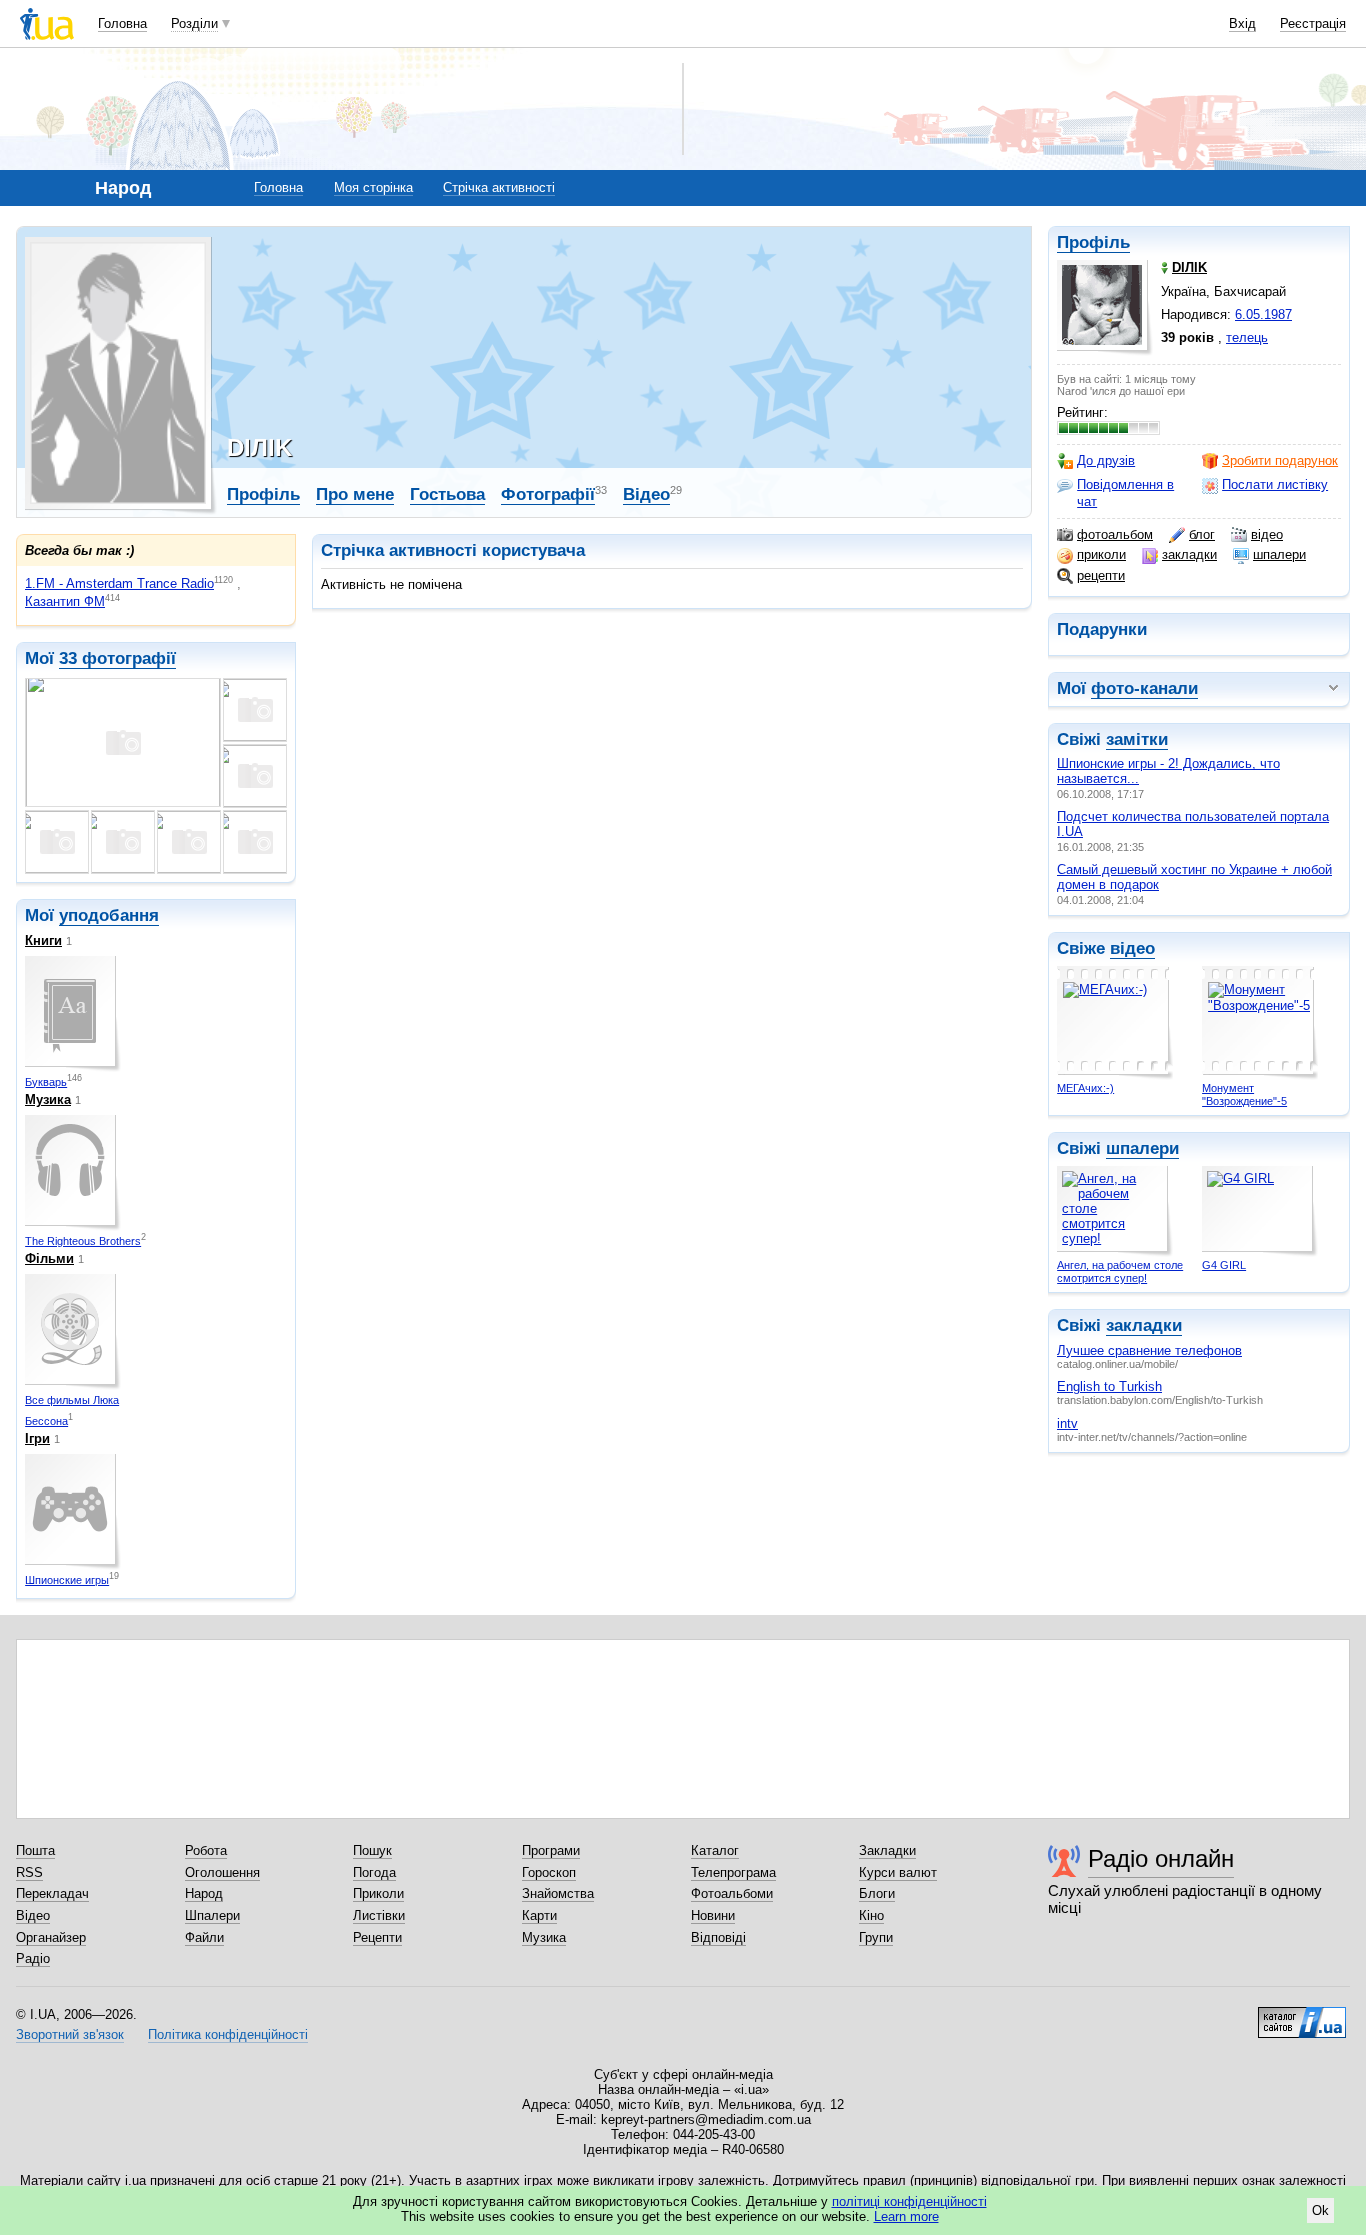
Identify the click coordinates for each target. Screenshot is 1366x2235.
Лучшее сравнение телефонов (1149, 1350)
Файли (204, 1937)
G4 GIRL (1224, 1265)
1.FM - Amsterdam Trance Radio (119, 583)
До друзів (1106, 460)
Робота (206, 1850)
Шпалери (212, 1915)
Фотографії (548, 494)
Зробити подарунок (1280, 460)
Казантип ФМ (65, 601)
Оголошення (222, 1872)
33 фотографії (117, 658)
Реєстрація (1313, 23)
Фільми (49, 1258)
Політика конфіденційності (228, 2034)
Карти (539, 1915)
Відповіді (718, 1937)
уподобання (109, 915)
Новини (713, 1915)
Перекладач (52, 1893)
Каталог (715, 1850)
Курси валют (898, 1872)
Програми (551, 1850)
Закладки (887, 1850)
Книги (43, 940)
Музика (48, 1099)
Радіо (33, 1958)
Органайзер (51, 1937)
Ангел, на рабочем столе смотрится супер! (1120, 1271)
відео (1267, 534)
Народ (204, 1893)
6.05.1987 (1263, 314)
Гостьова (447, 494)
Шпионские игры (67, 1580)
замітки (1137, 739)
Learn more (906, 2216)
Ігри (37, 1438)
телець (1247, 337)
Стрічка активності (499, 187)
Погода (374, 1872)
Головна (122, 23)
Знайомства (558, 1893)
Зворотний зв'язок (70, 2034)
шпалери (1279, 554)
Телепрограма (733, 1872)
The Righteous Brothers (83, 1241)
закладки (1189, 554)
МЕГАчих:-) (1085, 1088)
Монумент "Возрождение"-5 (1244, 1094)
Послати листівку (1275, 484)
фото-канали (1144, 688)
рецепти (1101, 575)
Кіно (871, 1915)
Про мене (355, 494)
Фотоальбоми (732, 1893)
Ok (1320, 2210)
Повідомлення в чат (1125, 492)
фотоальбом (1115, 534)
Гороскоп (549, 1872)
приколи (1101, 554)
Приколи (378, 1893)
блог (1202, 534)
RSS (29, 1872)
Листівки (379, 1915)
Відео (646, 494)
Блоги (877, 1893)
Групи (876, 1937)
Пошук (372, 1850)
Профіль (1093, 242)
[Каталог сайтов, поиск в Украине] (1302, 2015)
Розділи (194, 23)
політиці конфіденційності (909, 2201)
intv (1067, 1423)
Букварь (46, 1082)
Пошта (35, 1850)
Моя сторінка (373, 187)
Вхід (1242, 23)
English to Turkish (1109, 1386)
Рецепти (377, 1937)
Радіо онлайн (1161, 1858)
